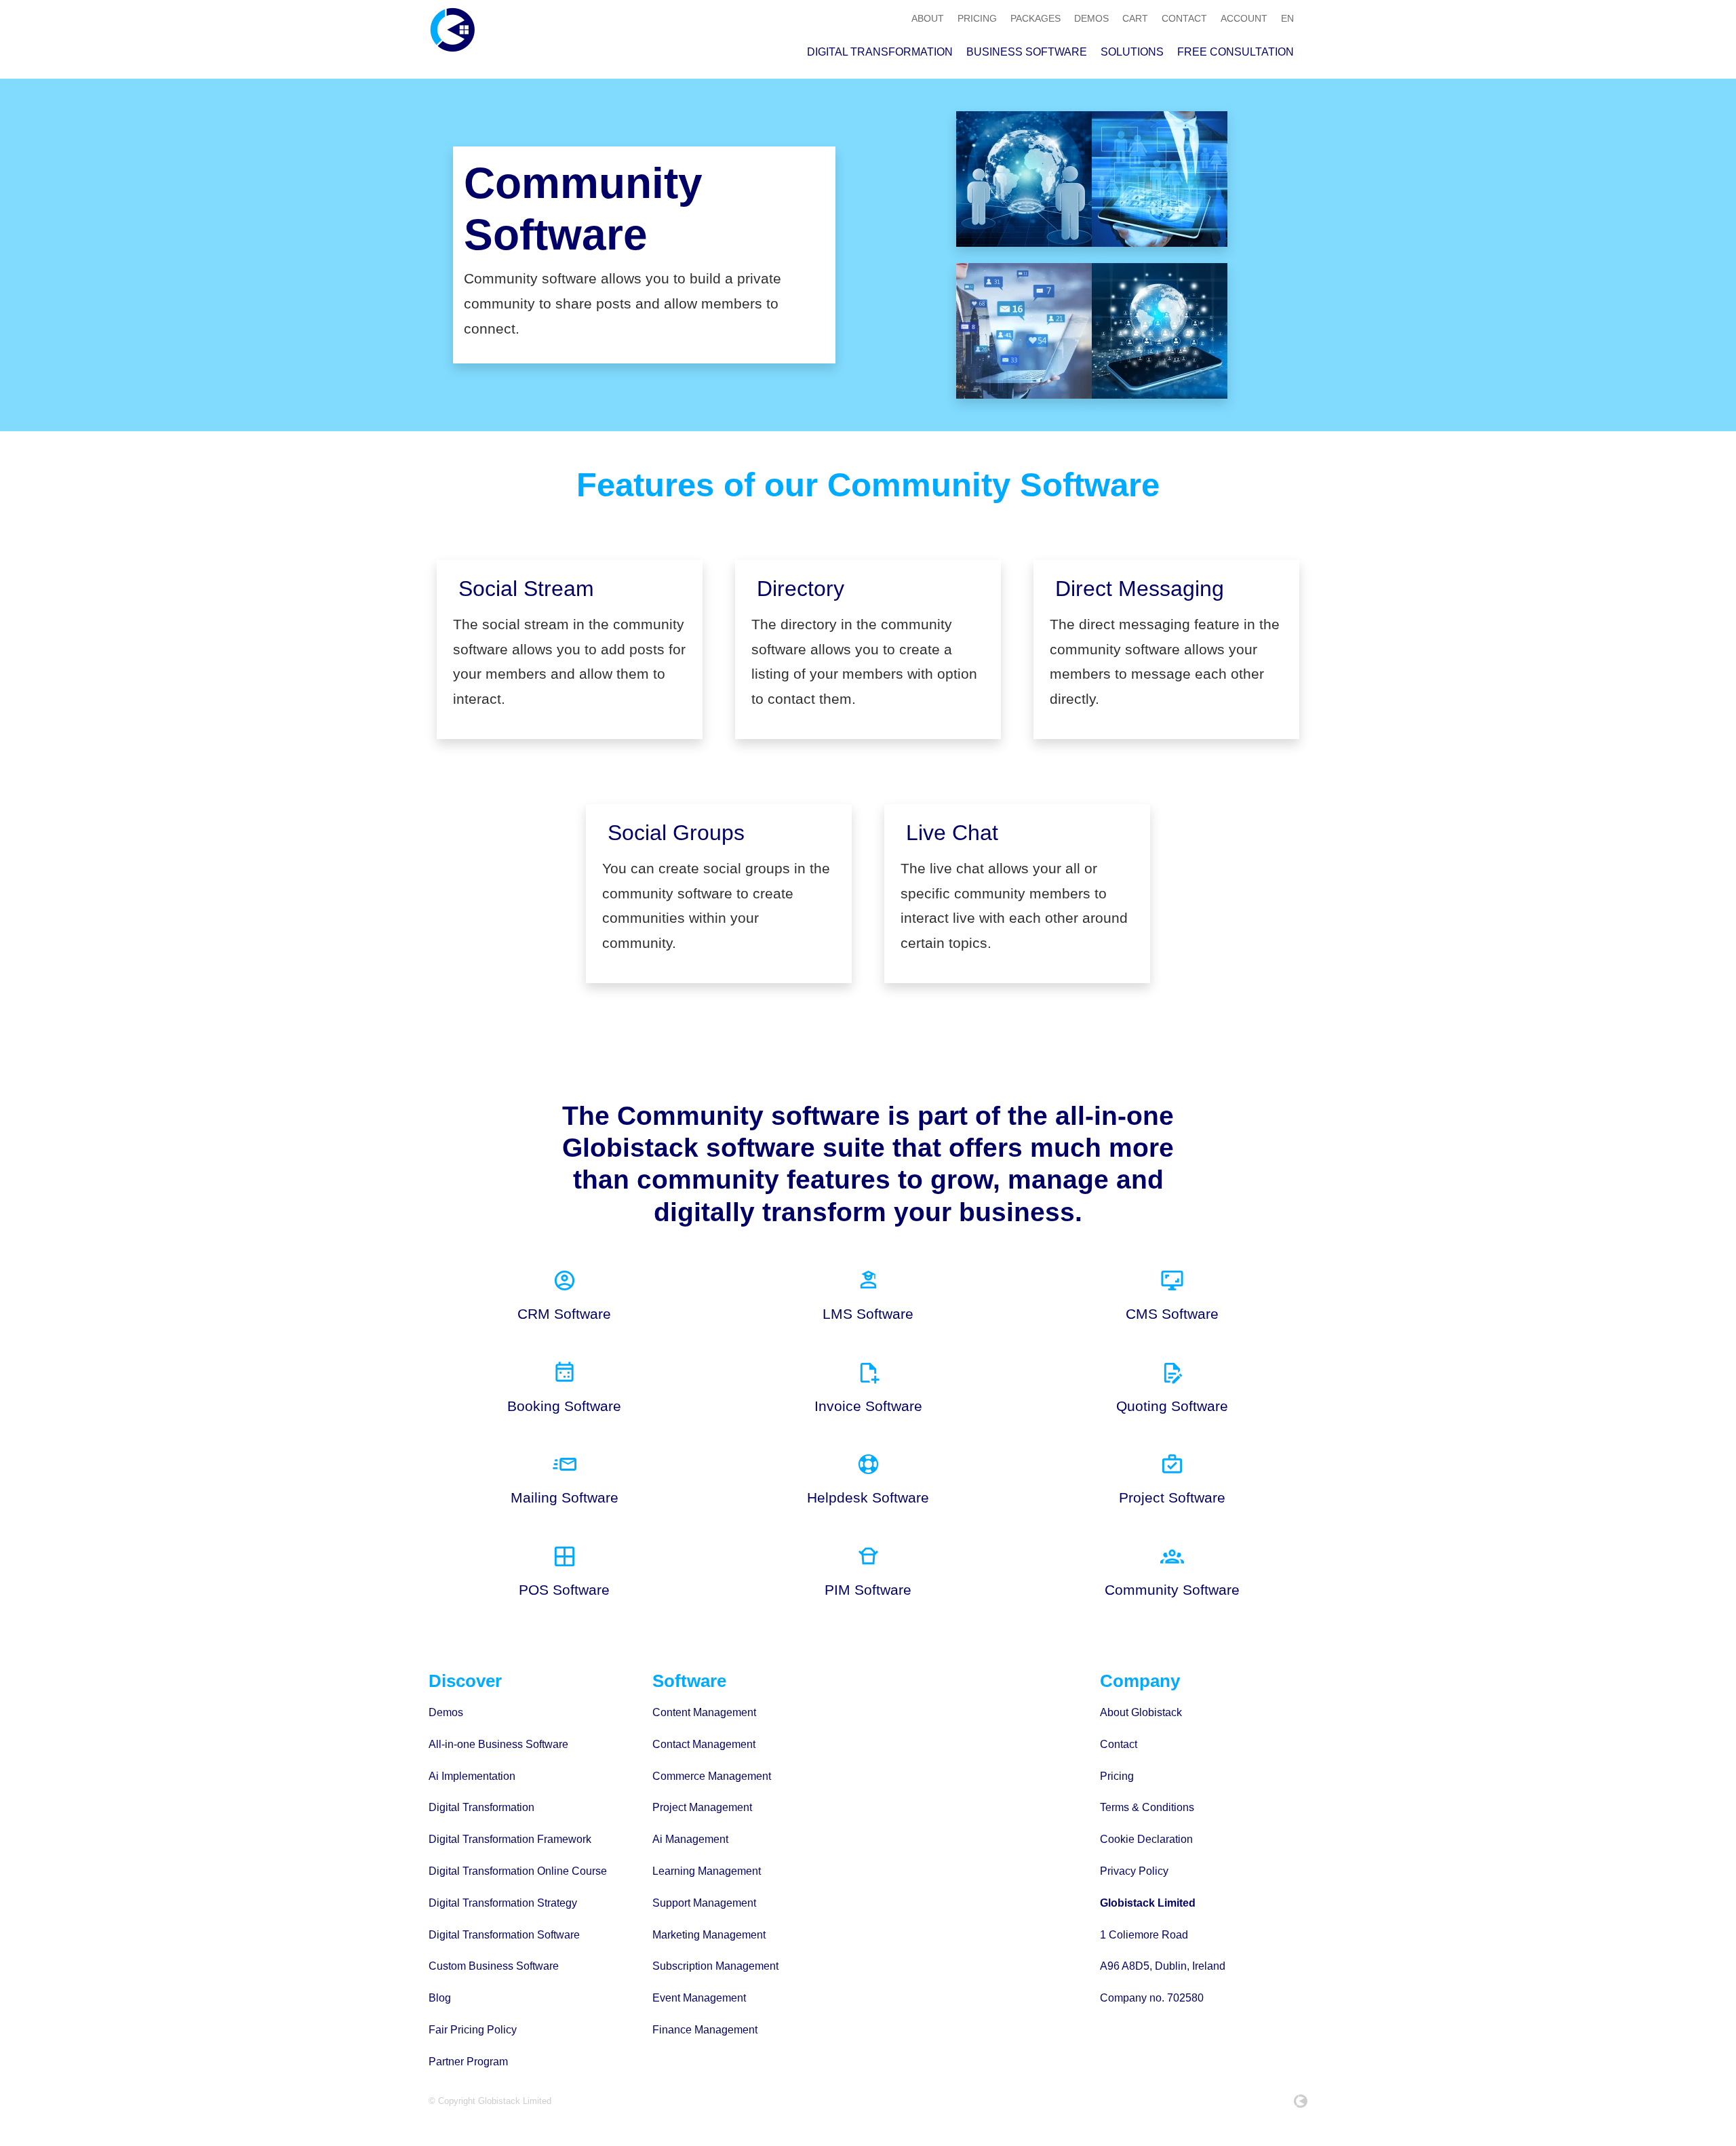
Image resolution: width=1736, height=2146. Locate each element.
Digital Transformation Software (504, 1935)
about (928, 18)
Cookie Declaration (1146, 1839)
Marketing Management (709, 1935)
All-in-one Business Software (498, 1744)
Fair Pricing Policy (473, 2030)
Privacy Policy (1134, 1871)
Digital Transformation (880, 52)
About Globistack (1141, 1712)
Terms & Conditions (1147, 1807)
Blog (440, 1998)
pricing (977, 18)
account (1244, 18)
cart (1135, 18)
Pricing (1117, 1776)
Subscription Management (715, 1966)
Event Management (699, 1998)
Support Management (704, 1903)
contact (1184, 18)
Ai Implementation (472, 1776)
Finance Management (705, 2030)
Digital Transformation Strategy (503, 1903)
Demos (446, 1712)
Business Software (1027, 52)
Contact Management (704, 1744)
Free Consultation (1236, 52)
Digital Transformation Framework (510, 1839)
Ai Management (690, 1839)
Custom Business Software (494, 1966)
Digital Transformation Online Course (518, 1871)
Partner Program (468, 2062)
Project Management (702, 1807)
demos (1091, 18)
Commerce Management (712, 1776)
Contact (1119, 1744)
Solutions (1132, 52)
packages (1035, 18)
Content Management (704, 1712)
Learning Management (707, 1871)
